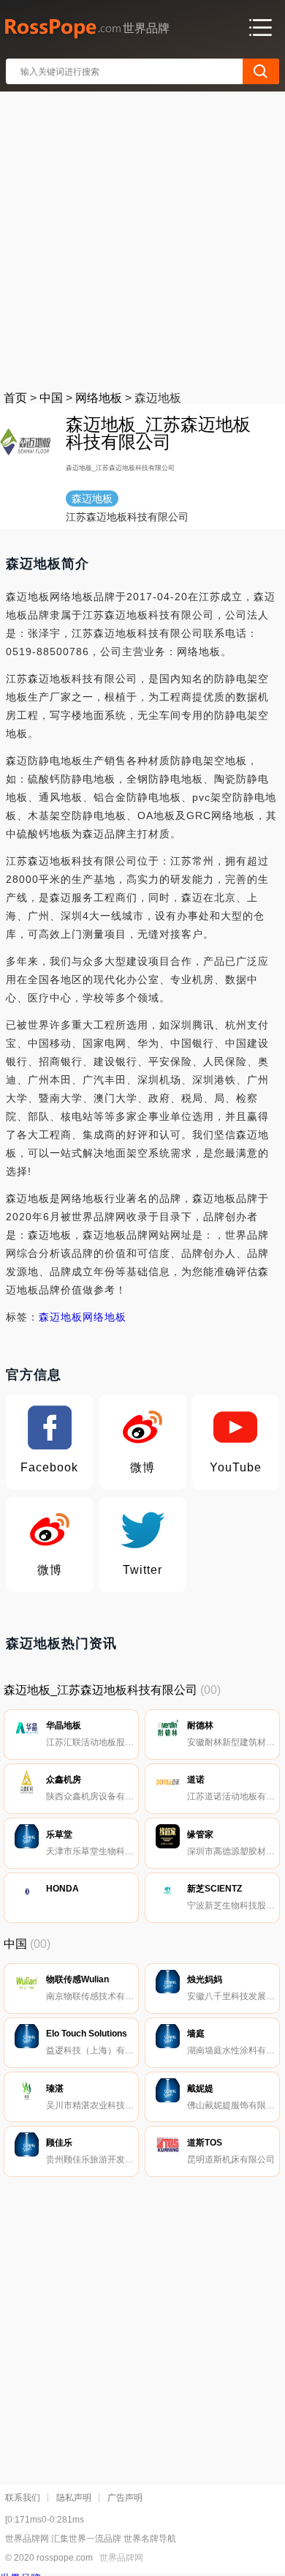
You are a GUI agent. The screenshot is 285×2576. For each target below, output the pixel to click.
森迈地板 (61, 1317)
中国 (51, 398)
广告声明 (125, 2498)
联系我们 (23, 2498)
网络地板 (99, 398)
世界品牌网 (121, 2558)
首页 (15, 398)
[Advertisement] (142, 238)
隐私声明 (74, 2498)
